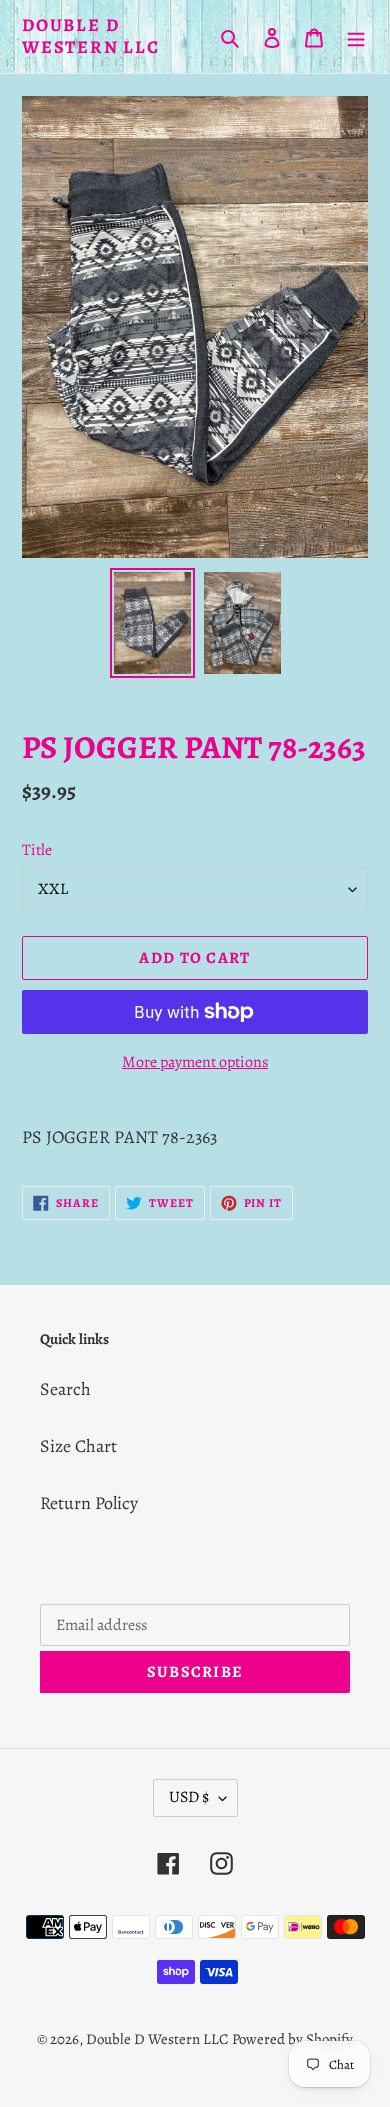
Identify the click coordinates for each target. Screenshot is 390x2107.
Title (37, 850)
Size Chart (78, 1446)
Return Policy (89, 1503)
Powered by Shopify (292, 2039)
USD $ (189, 1797)
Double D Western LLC (91, 36)
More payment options (195, 1062)
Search (65, 1389)
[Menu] (356, 36)
